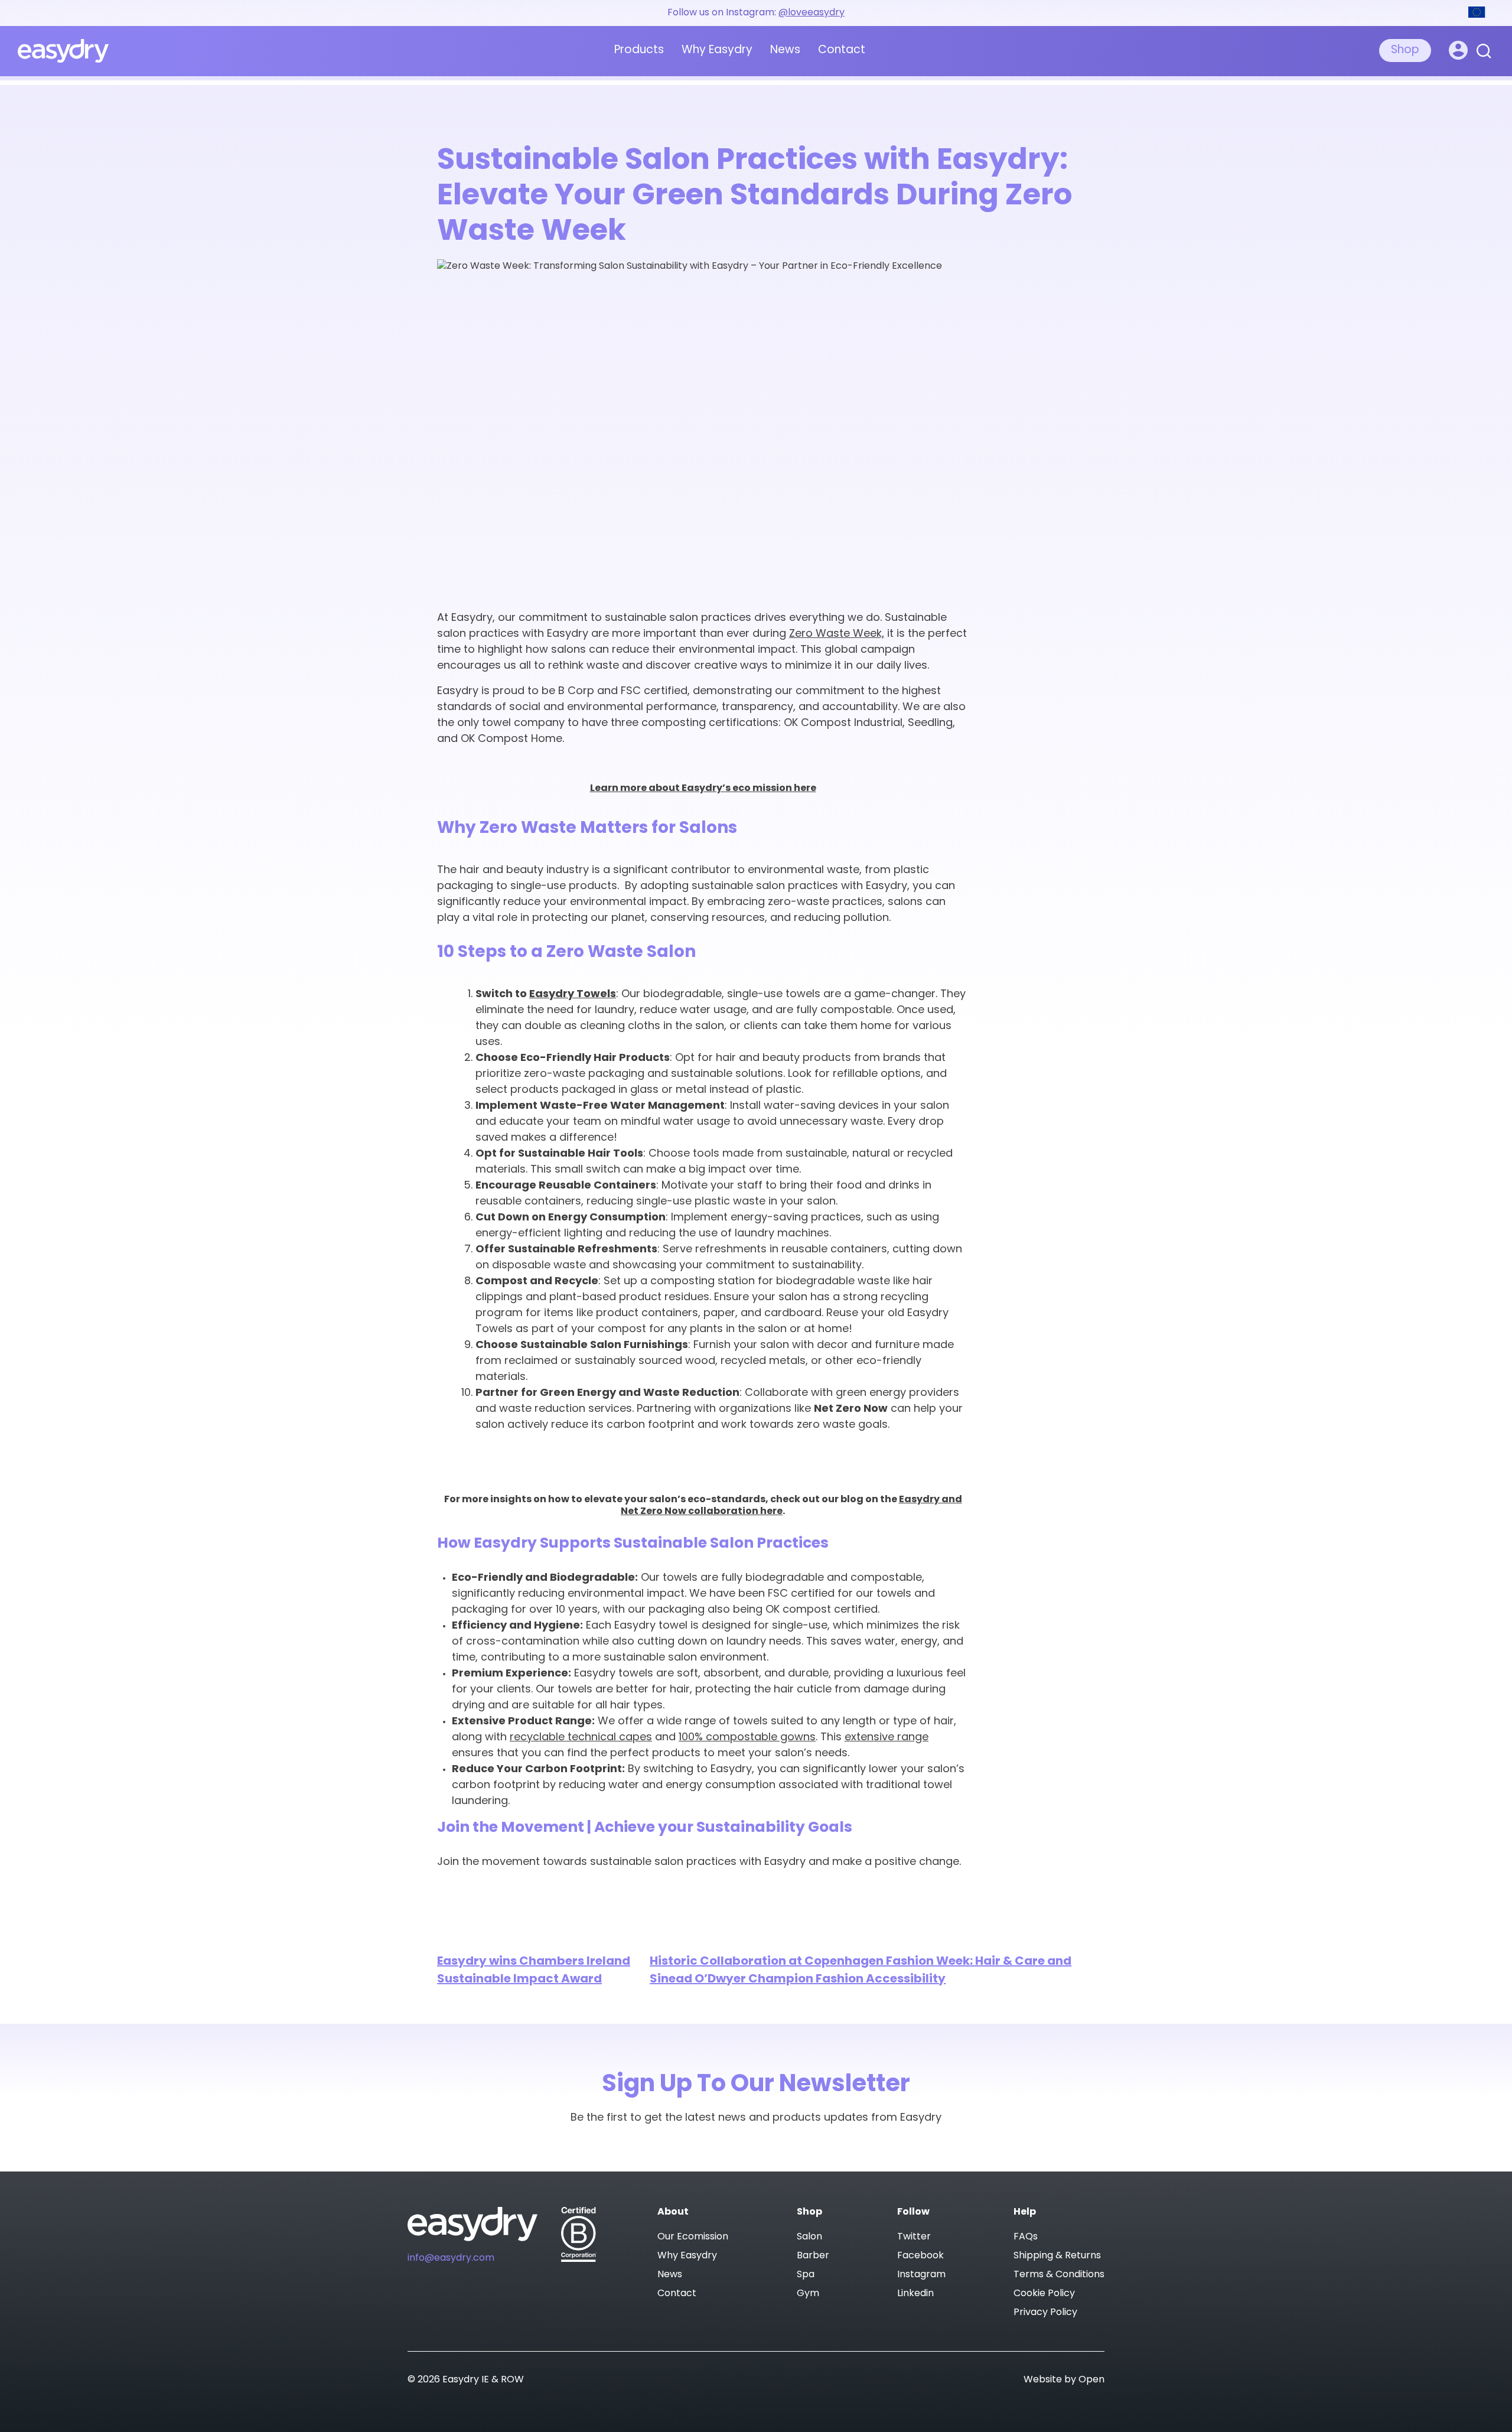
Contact (842, 51)
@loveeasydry (812, 13)
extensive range (887, 1738)
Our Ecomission (693, 2237)
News (785, 51)
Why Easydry (717, 51)
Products (639, 51)
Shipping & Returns (1057, 2256)
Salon (809, 2237)
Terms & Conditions (1059, 2275)
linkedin (915, 2294)
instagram (921, 2275)
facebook (920, 2256)
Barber (813, 2256)
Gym (808, 2294)
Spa (806, 2275)
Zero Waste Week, (837, 634)
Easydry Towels (573, 995)
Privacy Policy (1045, 2313)
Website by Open (1064, 2380)
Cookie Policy (1044, 2294)
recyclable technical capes (581, 1738)
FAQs (1026, 2237)
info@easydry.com (451, 2258)
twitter (914, 2237)
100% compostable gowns (747, 1738)
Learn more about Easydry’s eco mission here (703, 789)
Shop (1405, 51)
